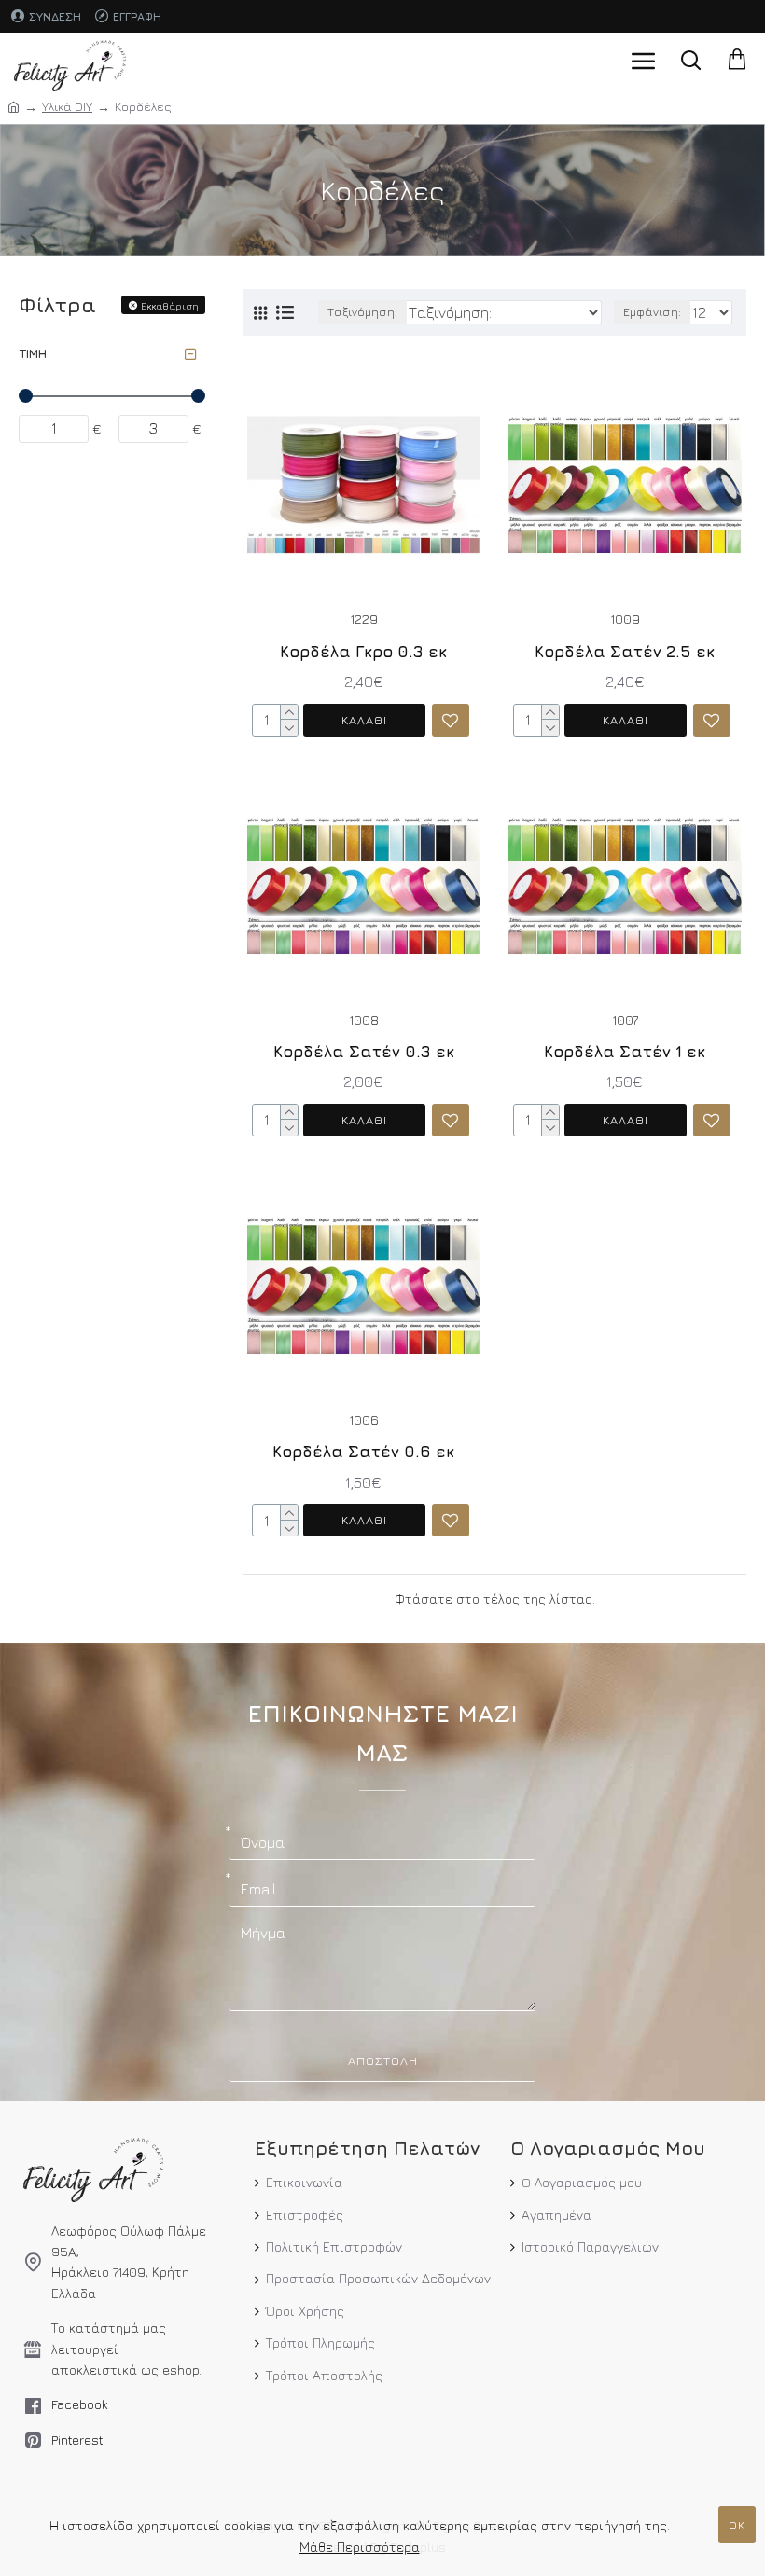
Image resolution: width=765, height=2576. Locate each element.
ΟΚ (737, 2525)
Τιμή (33, 353)
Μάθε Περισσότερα (360, 2547)
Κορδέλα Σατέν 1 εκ (625, 1052)
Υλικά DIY (67, 106)
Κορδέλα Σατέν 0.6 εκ (363, 1452)
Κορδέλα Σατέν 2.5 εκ (625, 652)
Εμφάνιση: (652, 312)
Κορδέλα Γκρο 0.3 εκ (363, 652)
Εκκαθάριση (170, 305)
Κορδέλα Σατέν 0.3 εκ (364, 1052)
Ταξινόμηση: (362, 312)
